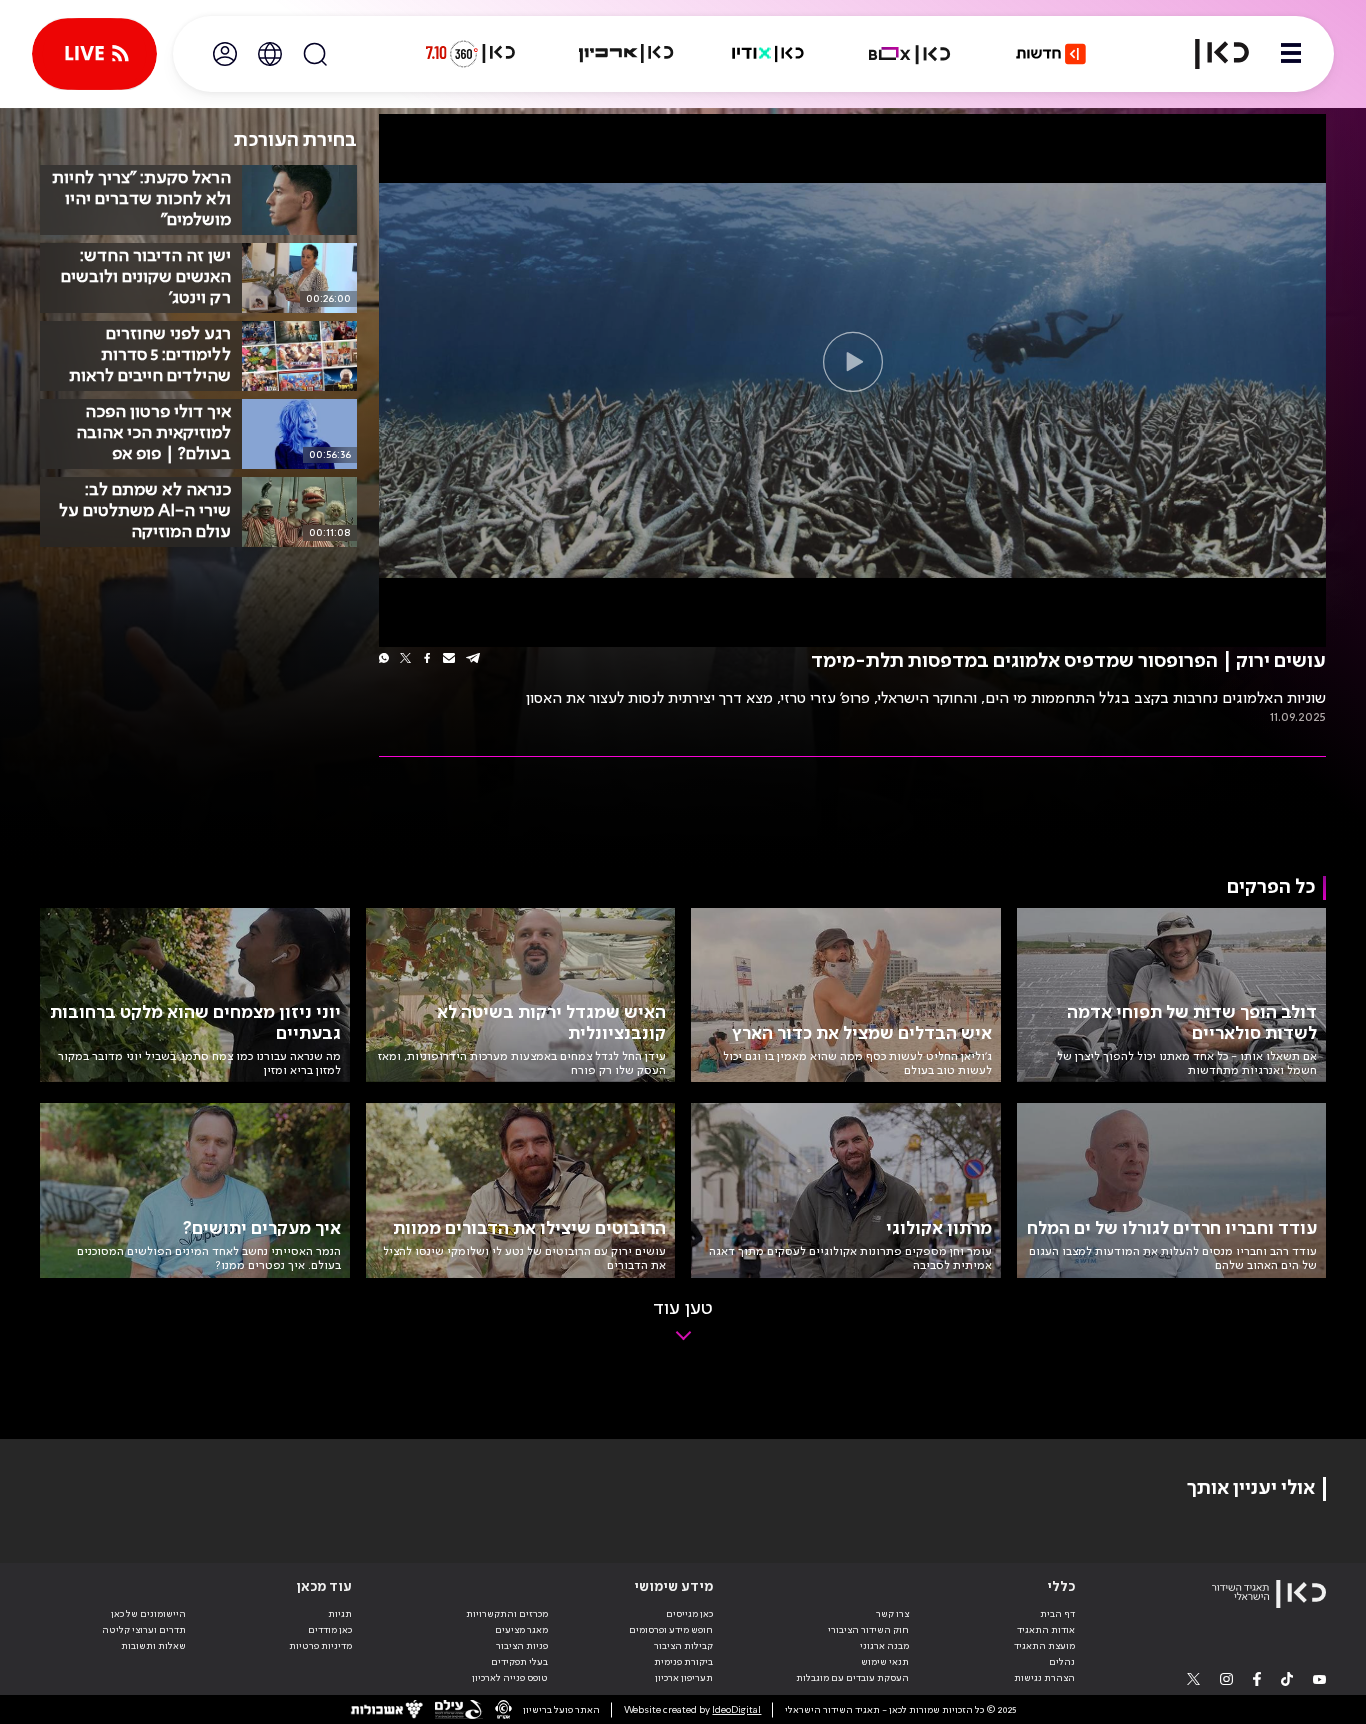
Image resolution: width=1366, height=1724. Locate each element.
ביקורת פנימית (683, 1662)
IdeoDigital (736, 1710)
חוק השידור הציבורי (868, 1630)
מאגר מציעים (521, 1630)
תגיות (340, 1614)
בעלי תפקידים (519, 1662)
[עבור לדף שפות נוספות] (270, 54)
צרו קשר (892, 1614)
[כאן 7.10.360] (470, 54)
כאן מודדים (330, 1630)
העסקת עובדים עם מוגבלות (852, 1678)
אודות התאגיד (1046, 1630)
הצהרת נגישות (1044, 1678)
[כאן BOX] (910, 54)
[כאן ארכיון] (626, 54)
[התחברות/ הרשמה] (225, 54)
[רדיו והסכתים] (768, 54)
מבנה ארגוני (884, 1646)
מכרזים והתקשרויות (507, 1614)
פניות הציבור (522, 1646)
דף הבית (1057, 1614)
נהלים (1062, 1662)
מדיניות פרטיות (320, 1646)
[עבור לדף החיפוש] (315, 54)
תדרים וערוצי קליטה (144, 1630)
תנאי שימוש (885, 1662)
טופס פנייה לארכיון (510, 1678)
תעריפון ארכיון (684, 1677)
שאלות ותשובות (153, 1646)
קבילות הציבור (683, 1646)
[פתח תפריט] (1291, 54)
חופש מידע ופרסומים (671, 1630)
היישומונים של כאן (148, 1614)
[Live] (94, 54)
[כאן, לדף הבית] (1210, 54)
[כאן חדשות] (1051, 54)
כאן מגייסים (689, 1614)
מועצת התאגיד (1044, 1646)
